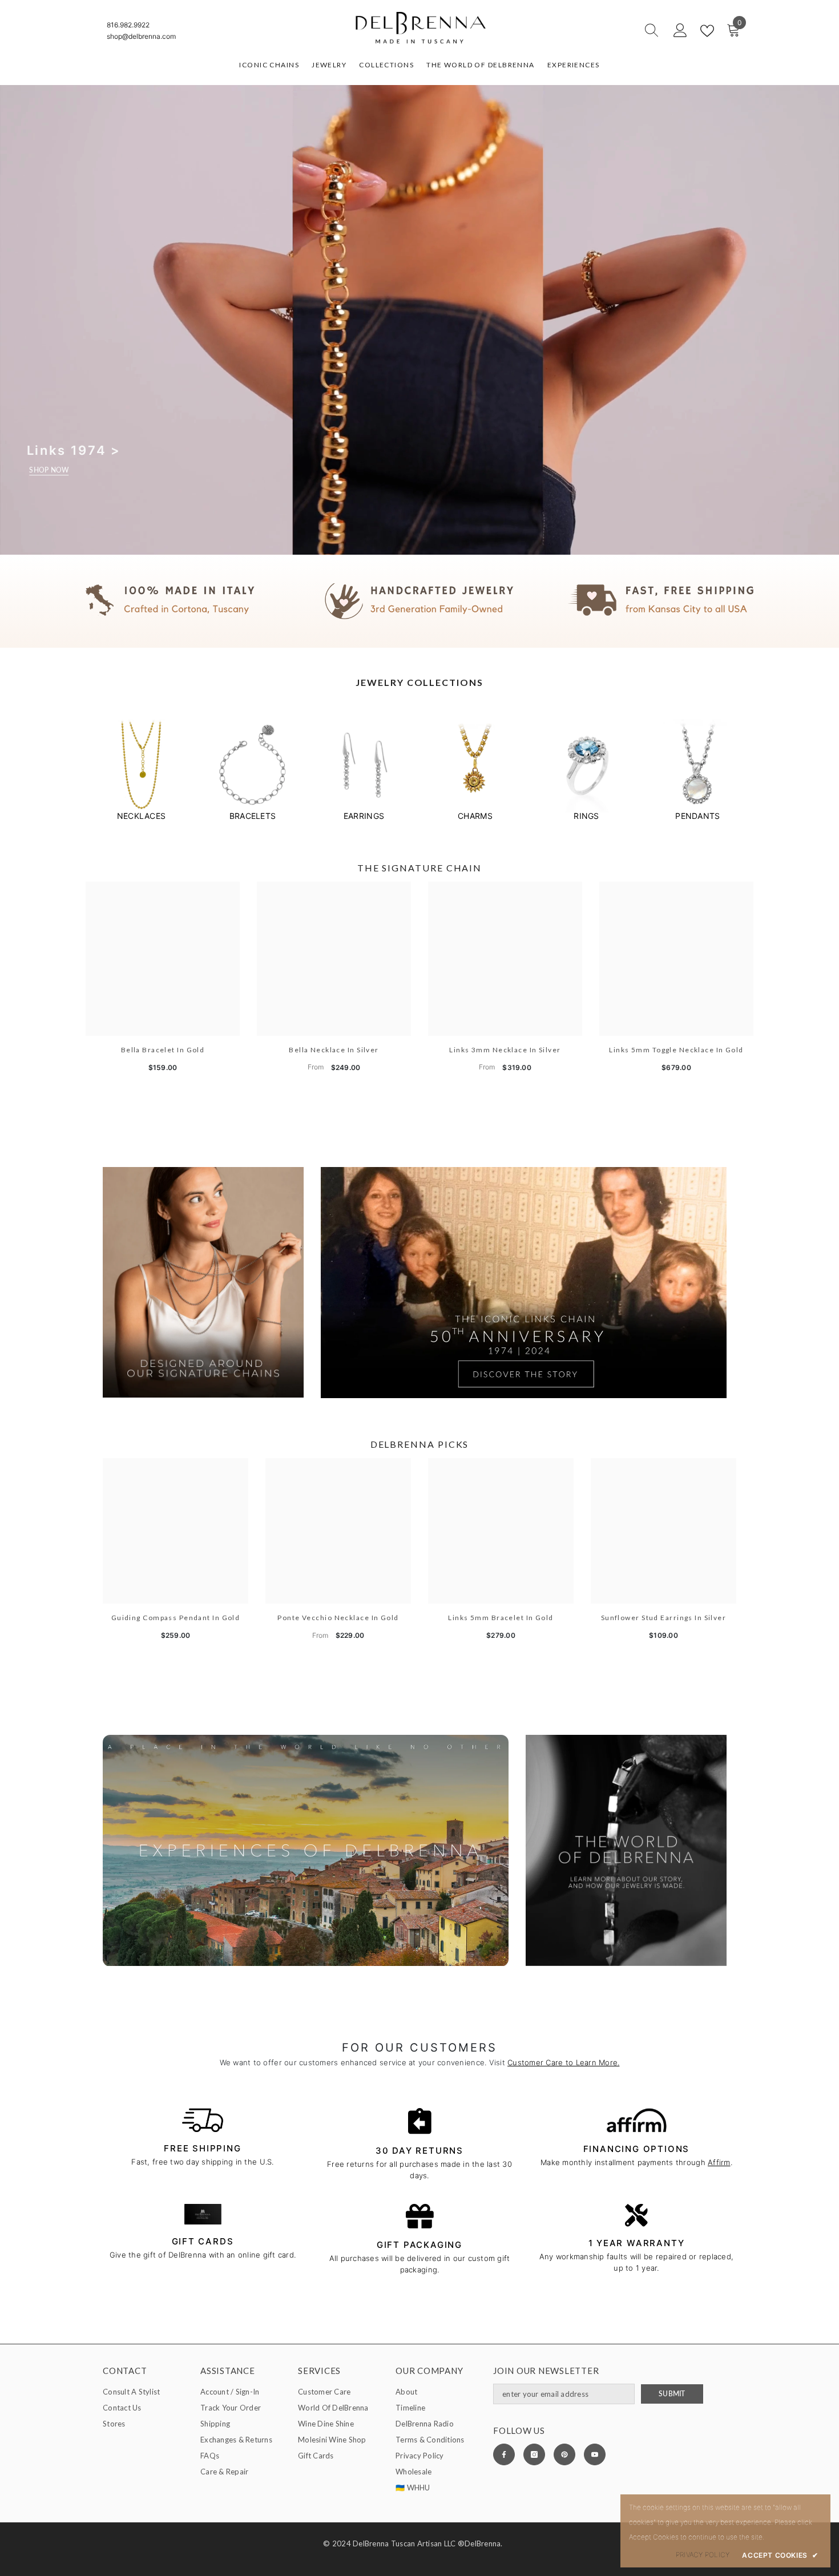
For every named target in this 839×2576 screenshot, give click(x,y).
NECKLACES (141, 816)
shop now (49, 470)
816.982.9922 (128, 25)
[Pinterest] (564, 2454)
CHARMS (475, 816)
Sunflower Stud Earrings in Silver (664, 1618)
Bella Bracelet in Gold (163, 1050)
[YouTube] (595, 2454)
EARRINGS (364, 816)
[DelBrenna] (141, 766)
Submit (672, 2394)
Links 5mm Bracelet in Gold (501, 1618)
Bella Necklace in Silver (334, 1050)
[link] (419, 601)
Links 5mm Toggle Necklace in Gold (676, 1050)
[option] (141, 770)
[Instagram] (534, 2454)
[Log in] (680, 31)
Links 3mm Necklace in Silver (505, 1050)
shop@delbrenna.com (141, 36)
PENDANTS (697, 816)
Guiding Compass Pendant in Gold (176, 1618)
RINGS (586, 816)
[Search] (611, 31)
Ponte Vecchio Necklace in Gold (338, 1618)
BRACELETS (253, 816)
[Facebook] (504, 2454)
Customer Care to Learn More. (563, 2062)
